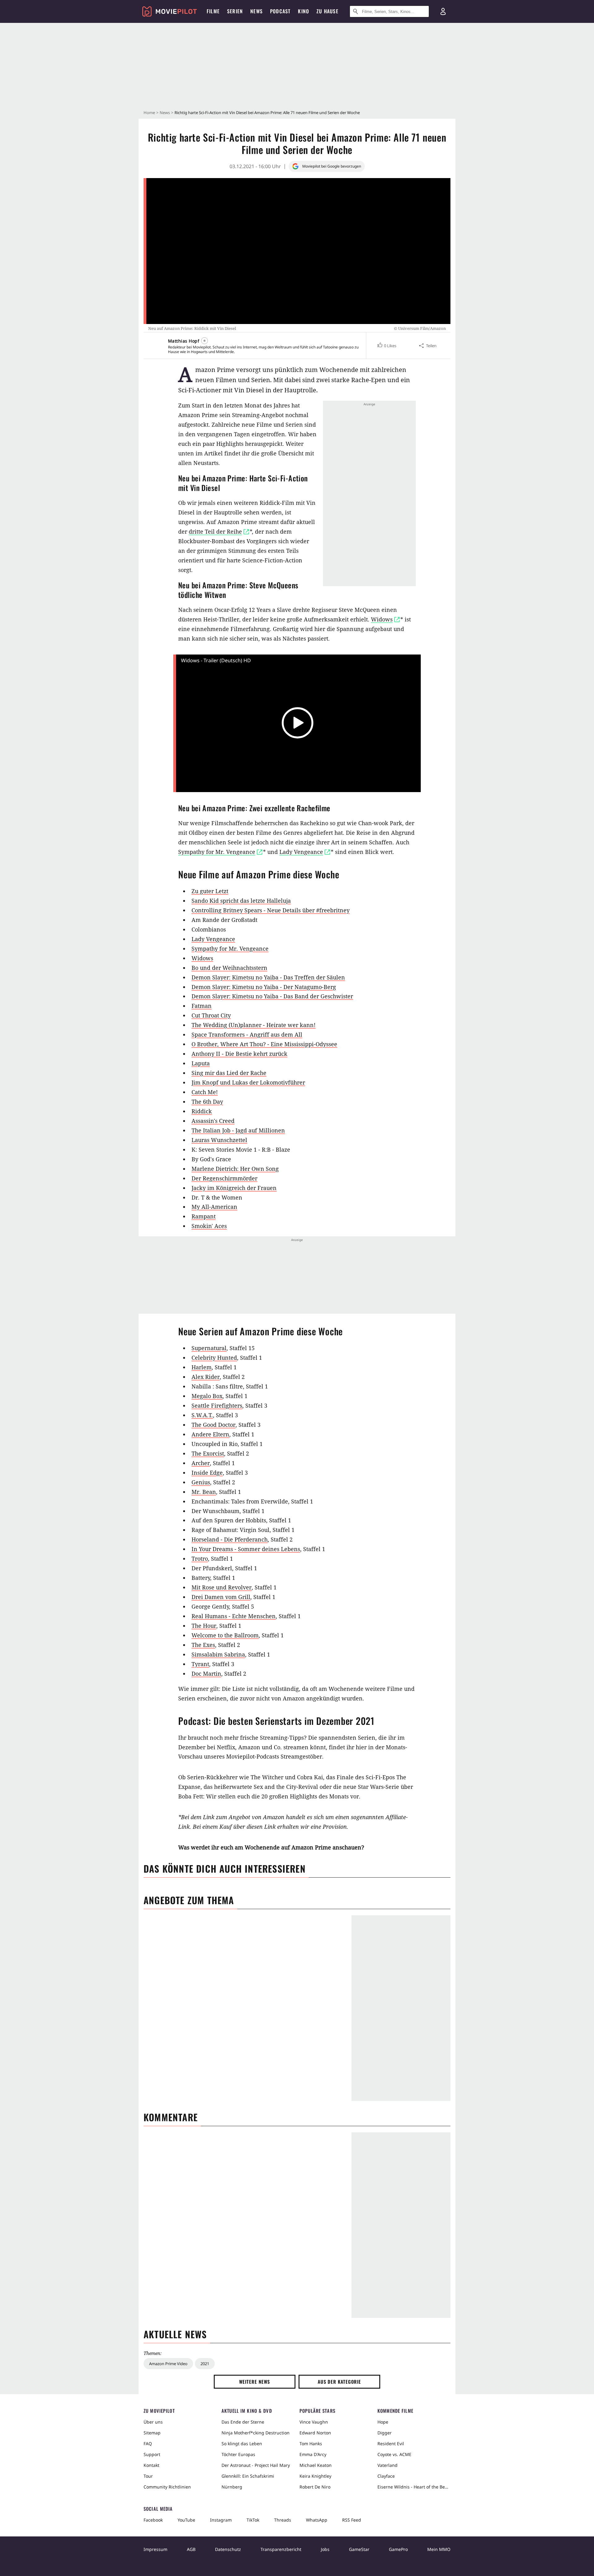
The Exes (203, 1645)
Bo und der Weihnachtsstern (229, 968)
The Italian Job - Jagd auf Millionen (238, 1130)
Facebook (153, 2520)
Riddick (202, 1111)
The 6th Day (207, 1102)
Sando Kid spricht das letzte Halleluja (241, 901)
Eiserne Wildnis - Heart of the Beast (414, 2487)
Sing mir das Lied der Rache (229, 1073)
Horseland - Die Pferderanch (230, 1539)
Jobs (325, 2549)
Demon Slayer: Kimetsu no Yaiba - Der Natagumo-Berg (264, 987)
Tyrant (200, 1664)
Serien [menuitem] (235, 11)
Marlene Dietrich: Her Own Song (235, 1169)
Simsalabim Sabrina (218, 1654)
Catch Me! (205, 1092)
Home (149, 113)
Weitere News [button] (255, 2382)
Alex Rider (206, 1377)
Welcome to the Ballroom (225, 1635)
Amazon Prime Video (168, 2364)
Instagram (221, 2520)
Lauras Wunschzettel (219, 1140)
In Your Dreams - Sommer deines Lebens (246, 1549)
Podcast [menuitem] (280, 11)
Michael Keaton (316, 2465)
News (165, 113)
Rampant (204, 1216)
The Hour (204, 1626)
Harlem (202, 1367)
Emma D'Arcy (313, 2454)
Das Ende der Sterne (243, 2422)
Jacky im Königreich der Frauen (234, 1188)
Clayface (386, 2476)
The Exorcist (208, 1453)
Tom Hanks (311, 2444)
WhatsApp (317, 2520)
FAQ (148, 2444)
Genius (201, 1482)
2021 (205, 2364)
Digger (385, 2433)
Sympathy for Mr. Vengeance (230, 949)
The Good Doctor (213, 1425)
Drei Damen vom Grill (221, 1597)
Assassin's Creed (213, 1121)
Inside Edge (207, 1473)
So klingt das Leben (242, 2444)
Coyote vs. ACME (394, 2454)
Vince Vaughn (314, 2422)
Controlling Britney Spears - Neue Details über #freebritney (271, 910)
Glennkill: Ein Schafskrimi (248, 2476)
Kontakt (151, 2465)
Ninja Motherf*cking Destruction (256, 2433)
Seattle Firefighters (217, 1405)
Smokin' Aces (209, 1226)
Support (152, 2454)
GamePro (398, 2549)
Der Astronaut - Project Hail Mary (256, 2465)
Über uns (153, 2422)
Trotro (200, 1559)
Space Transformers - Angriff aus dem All (247, 1034)
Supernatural (209, 1348)
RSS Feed (352, 2520)
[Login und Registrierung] (443, 11)
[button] (387, 346)
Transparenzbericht (281, 2549)
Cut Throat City (211, 1015)
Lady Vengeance (213, 939)
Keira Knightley (315, 2476)
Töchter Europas (238, 2454)
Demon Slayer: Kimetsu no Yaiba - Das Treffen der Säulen (268, 977)
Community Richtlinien (167, 2487)
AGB (191, 2549)
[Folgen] (204, 341)
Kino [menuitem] (303, 11)
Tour (148, 2476)
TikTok (253, 2520)
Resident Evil (391, 2444)
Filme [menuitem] (213, 11)
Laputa (201, 1063)
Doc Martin (206, 1674)
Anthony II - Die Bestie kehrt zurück (239, 1054)
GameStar (359, 2549)
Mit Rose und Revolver (222, 1587)
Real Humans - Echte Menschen (234, 1616)
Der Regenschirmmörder (224, 1178)
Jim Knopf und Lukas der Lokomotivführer (248, 1082)
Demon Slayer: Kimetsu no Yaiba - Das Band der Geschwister (272, 996)
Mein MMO (439, 2549)
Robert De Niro (315, 2487)
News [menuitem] (256, 11)
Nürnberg (232, 2487)
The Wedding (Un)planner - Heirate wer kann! (254, 1025)
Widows (202, 958)
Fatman (202, 1006)
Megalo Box (207, 1396)
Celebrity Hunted (214, 1358)
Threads (283, 2520)
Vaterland (387, 2465)
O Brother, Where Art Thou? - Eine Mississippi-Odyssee (264, 1044)
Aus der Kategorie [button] (339, 2382)
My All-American (214, 1207)
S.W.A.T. (202, 1415)
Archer (201, 1463)
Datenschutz (228, 2549)
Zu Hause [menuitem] (327, 11)
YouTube (186, 2520)
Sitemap (152, 2433)
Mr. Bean (204, 1492)
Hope (383, 2422)
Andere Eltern (210, 1434)
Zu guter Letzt (210, 891)
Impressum (155, 2549)
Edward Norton (315, 2433)
